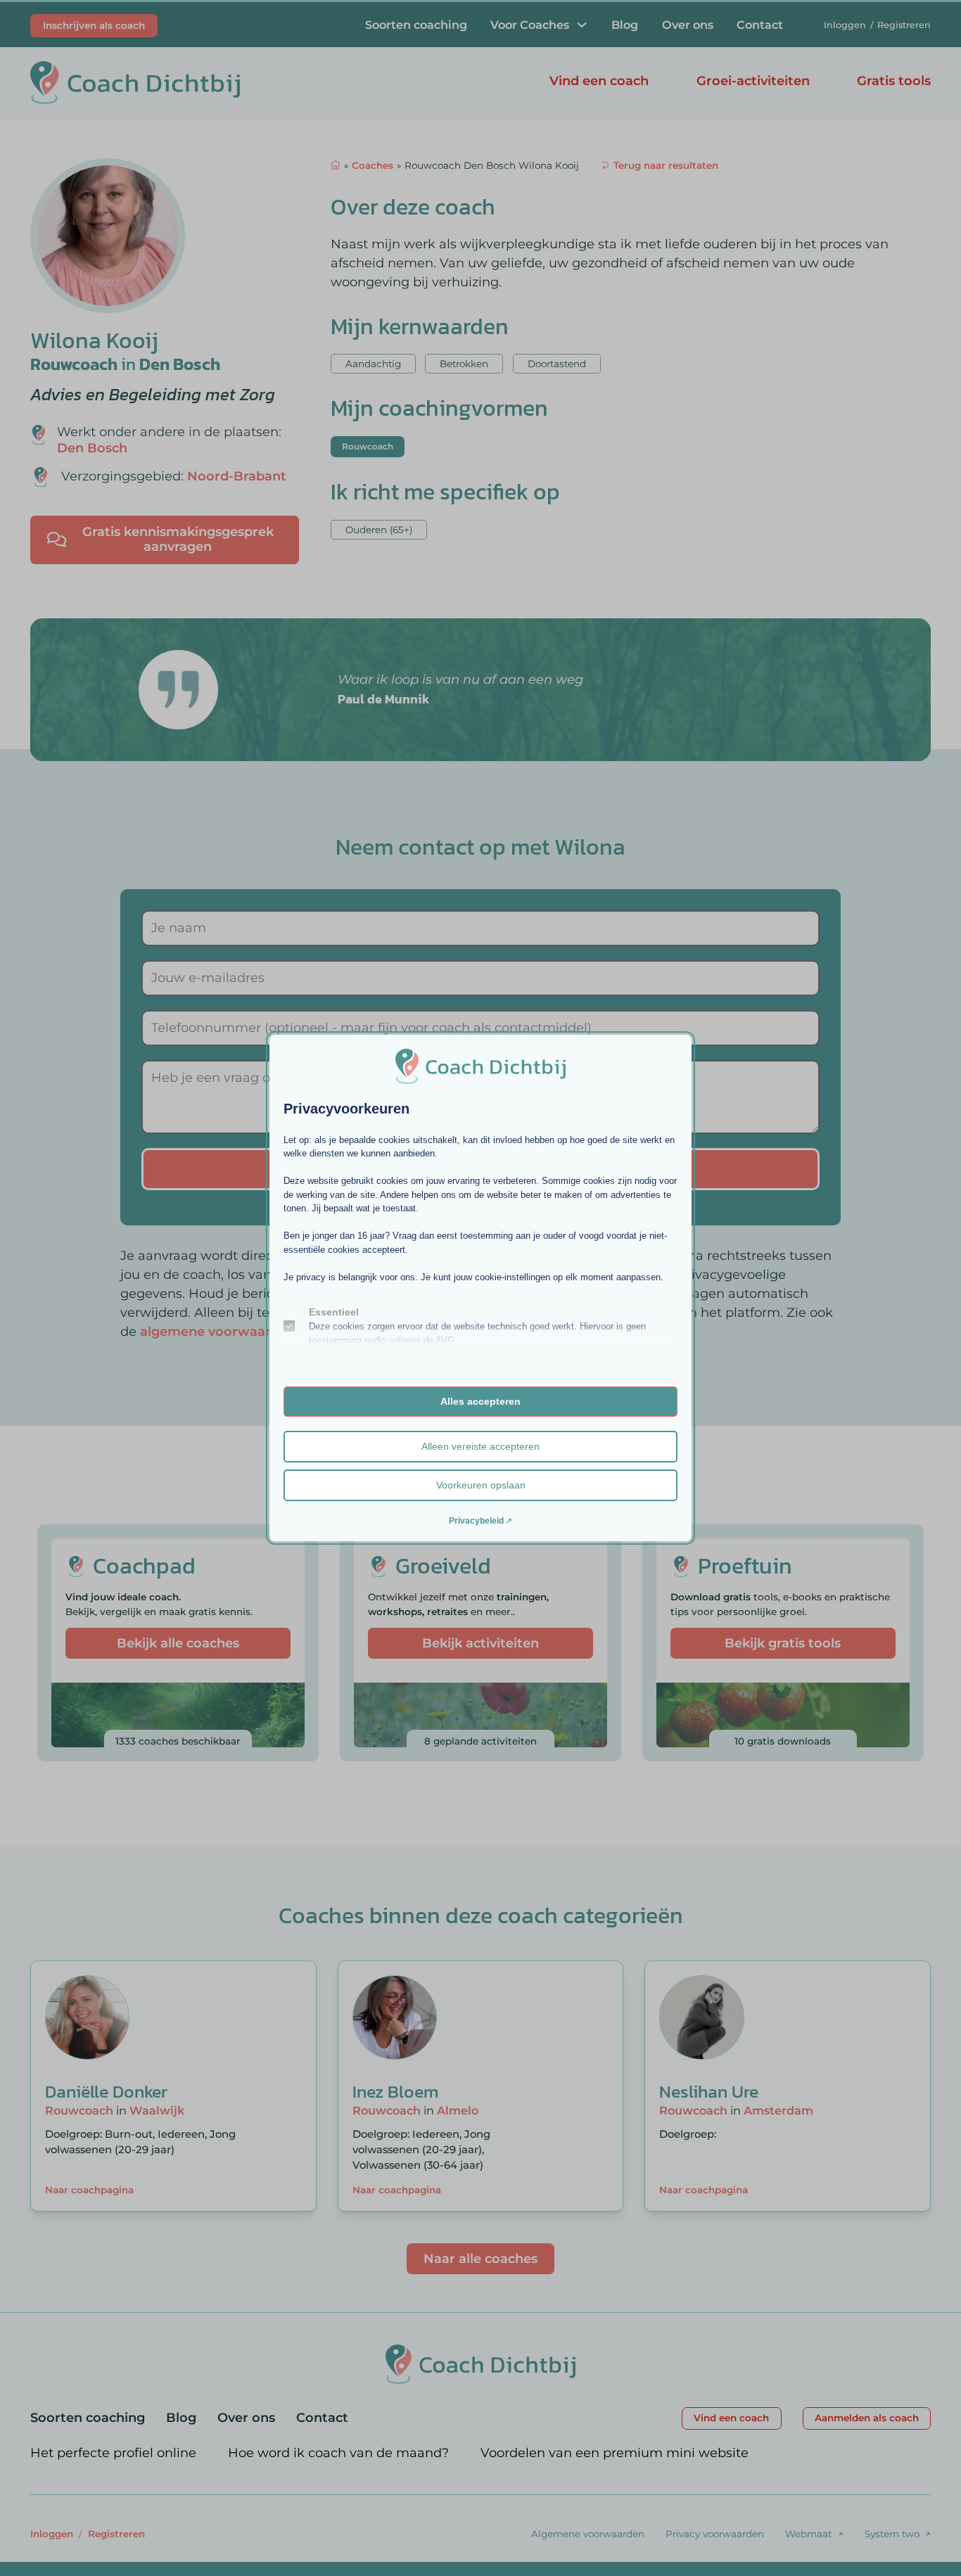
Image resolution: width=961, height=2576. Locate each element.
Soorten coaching (416, 25)
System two (892, 2534)
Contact (760, 25)
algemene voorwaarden (218, 1332)
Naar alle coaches (480, 2259)
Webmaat (808, 2534)
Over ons (688, 25)
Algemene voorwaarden (588, 2534)
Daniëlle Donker (106, 2091)
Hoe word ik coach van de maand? (338, 2453)
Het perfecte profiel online (113, 2453)
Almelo (458, 2110)
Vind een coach (599, 81)
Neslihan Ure (709, 2091)
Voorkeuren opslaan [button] (481, 1485)
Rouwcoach (74, 364)
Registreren (904, 25)
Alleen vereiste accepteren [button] (480, 1446)
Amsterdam (778, 2110)
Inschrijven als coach (94, 25)
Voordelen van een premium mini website (615, 2453)
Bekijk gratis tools (783, 1643)
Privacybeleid (476, 1521)
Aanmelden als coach (867, 2418)
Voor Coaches (530, 25)
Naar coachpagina (89, 2190)
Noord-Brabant (237, 476)
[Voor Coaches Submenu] (582, 25)
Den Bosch (180, 364)
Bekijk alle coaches (178, 1643)
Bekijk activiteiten (480, 1643)
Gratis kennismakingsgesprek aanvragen (178, 540)
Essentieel (334, 1312)
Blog (625, 25)
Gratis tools (894, 81)
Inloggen (845, 25)
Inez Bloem (395, 2091)
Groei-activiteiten (753, 81)
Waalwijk (157, 2110)
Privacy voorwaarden (715, 2534)
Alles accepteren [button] (480, 1401)
